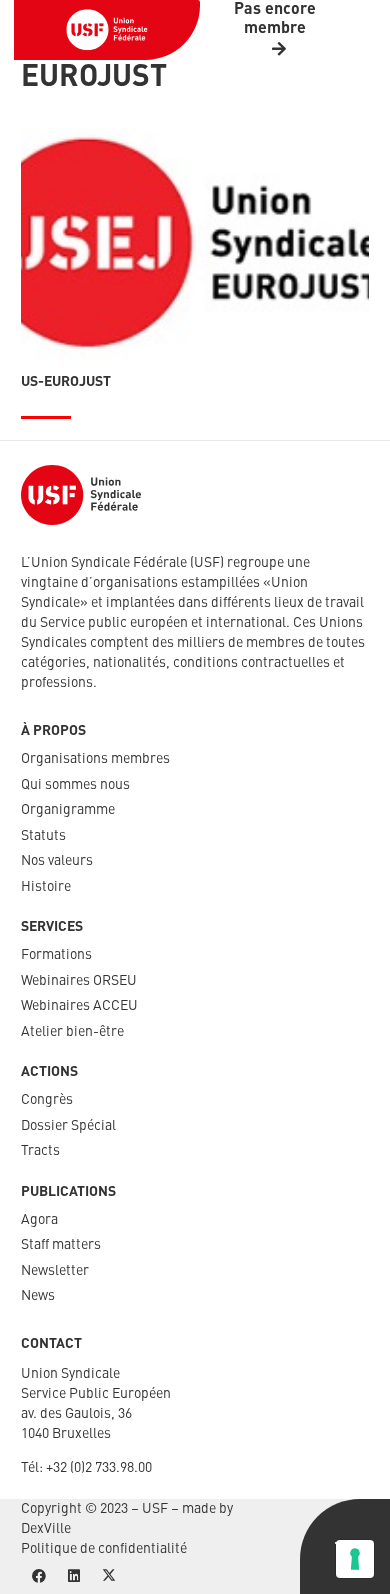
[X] (108, 1576)
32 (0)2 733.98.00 (102, 1468)
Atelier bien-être (72, 1032)
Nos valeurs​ (57, 861)
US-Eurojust (66, 382)
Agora (39, 1220)
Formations (56, 955)
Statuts (43, 836)
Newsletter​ (55, 1271)
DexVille (46, 1529)
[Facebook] (38, 1576)
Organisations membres (95, 759)
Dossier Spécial (68, 1126)
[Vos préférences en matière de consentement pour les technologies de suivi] (355, 1559)
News (38, 1296)
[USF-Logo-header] (107, 30)
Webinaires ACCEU (79, 1006)
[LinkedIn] (73, 1576)
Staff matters (61, 1245)
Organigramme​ (68, 810)
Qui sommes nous (75, 785)
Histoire (46, 887)
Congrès (47, 1100)
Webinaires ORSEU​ (79, 981)
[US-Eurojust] (195, 244)
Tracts (40, 1151)
